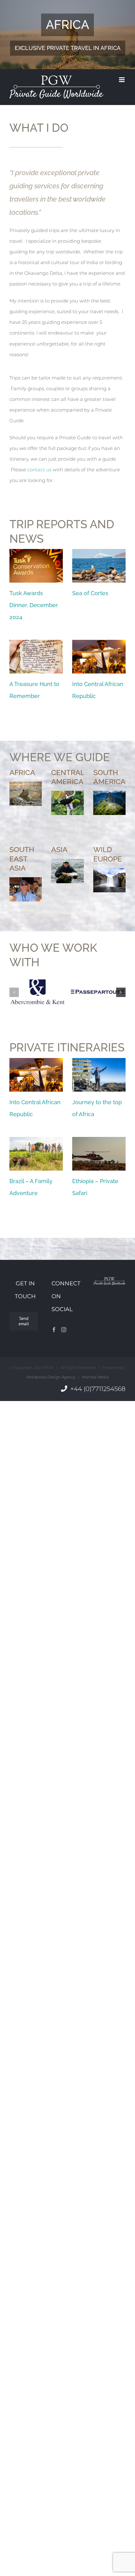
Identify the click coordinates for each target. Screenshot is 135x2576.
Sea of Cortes (90, 593)
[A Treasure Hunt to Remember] (36, 657)
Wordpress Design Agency (51, 1377)
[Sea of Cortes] (99, 566)
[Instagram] (64, 1330)
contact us (39, 470)
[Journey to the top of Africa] (99, 1075)
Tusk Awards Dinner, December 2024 (34, 605)
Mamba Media (95, 1377)
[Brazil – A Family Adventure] (36, 1154)
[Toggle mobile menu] (122, 80)
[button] (14, 992)
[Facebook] (54, 1330)
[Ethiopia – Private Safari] (99, 1154)
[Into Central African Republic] (99, 657)
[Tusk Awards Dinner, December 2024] (36, 566)
